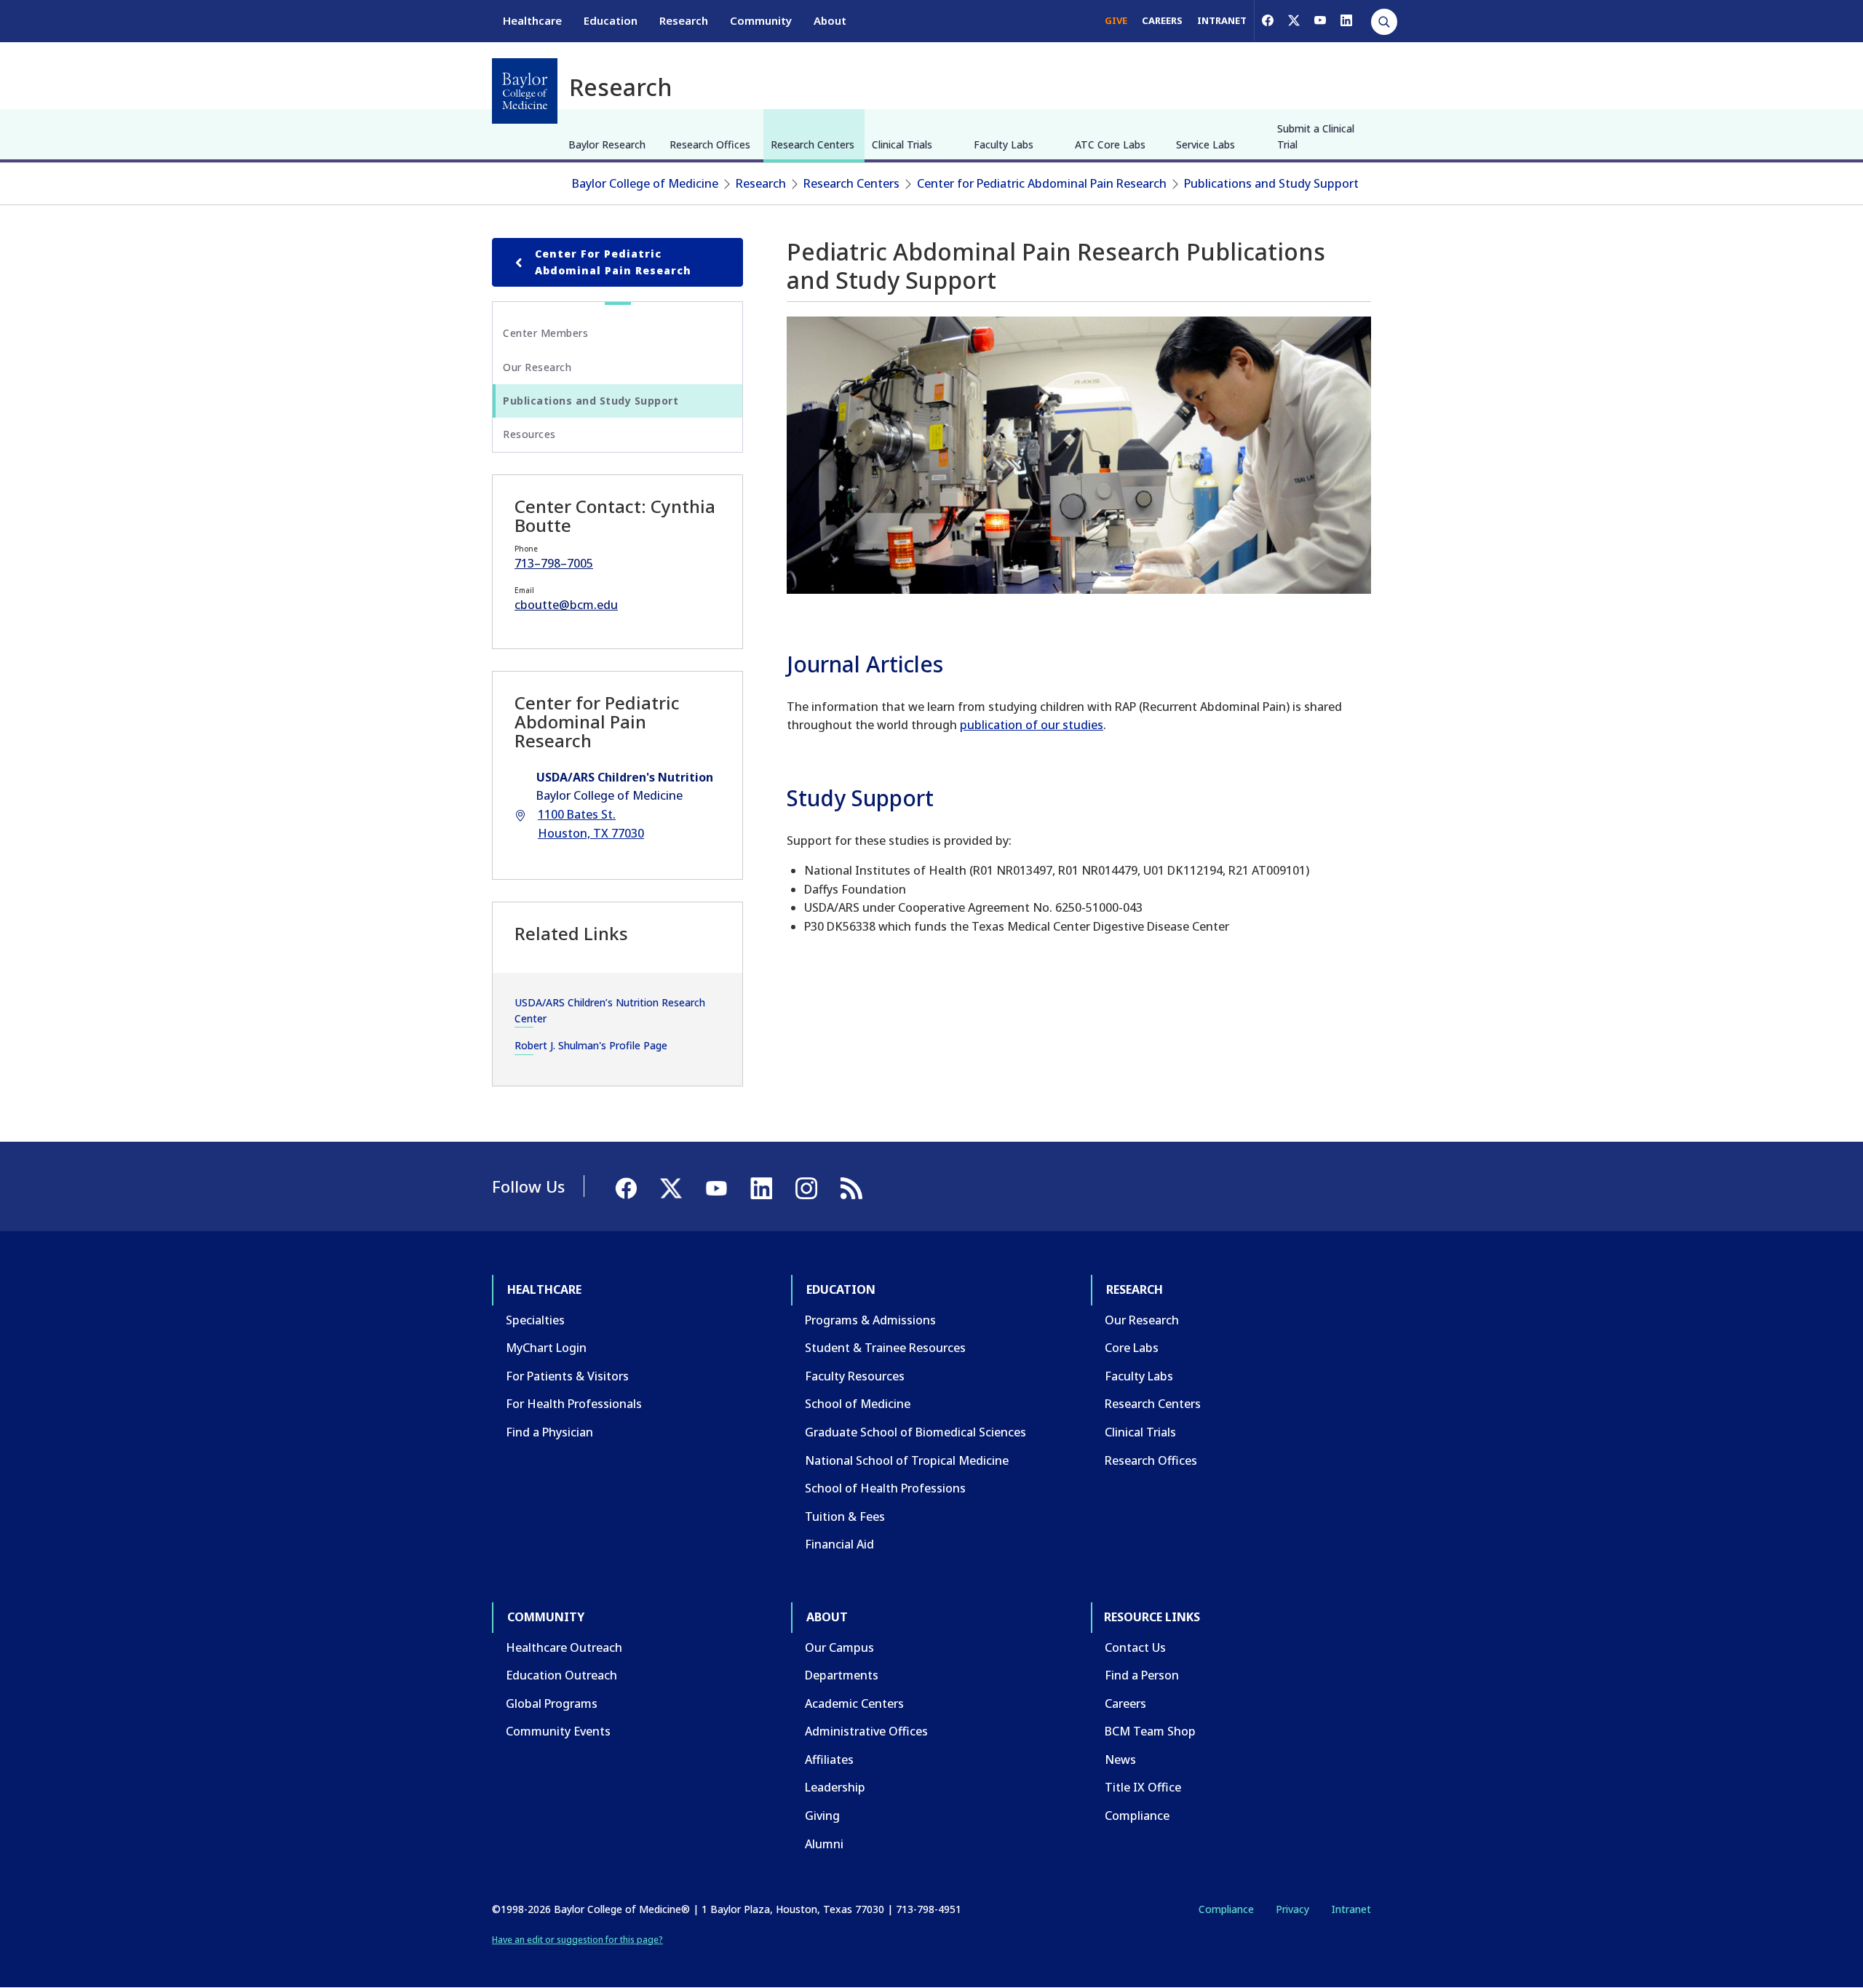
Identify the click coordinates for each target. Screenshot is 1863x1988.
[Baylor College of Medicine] (525, 91)
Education (611, 20)
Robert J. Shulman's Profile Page (591, 1045)
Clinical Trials (902, 144)
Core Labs (1132, 1348)
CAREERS (1162, 20)
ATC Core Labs (1110, 144)
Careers (1125, 1703)
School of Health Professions (885, 1488)
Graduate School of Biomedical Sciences (915, 1432)
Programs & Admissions (870, 1320)
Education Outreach (561, 1675)
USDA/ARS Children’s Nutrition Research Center (610, 1010)
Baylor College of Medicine (645, 183)
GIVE (1116, 20)
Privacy (1292, 1909)
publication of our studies (1032, 725)
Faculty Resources (855, 1376)
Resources (529, 434)
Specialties (535, 1320)
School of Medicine (858, 1404)
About (830, 20)
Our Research (537, 367)
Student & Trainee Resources (885, 1348)
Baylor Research (607, 144)
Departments (842, 1675)
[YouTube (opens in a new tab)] (1320, 20)
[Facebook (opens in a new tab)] (1268, 20)
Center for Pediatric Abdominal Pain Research (1042, 183)
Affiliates (829, 1760)
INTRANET (1222, 20)
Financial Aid (839, 1544)
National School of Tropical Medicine (907, 1460)
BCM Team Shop (1150, 1731)
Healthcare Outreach (564, 1647)
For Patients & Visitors (567, 1376)
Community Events (558, 1731)
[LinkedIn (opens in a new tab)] (1346, 20)
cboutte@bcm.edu (566, 605)
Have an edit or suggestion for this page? (577, 1940)
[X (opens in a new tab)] (1294, 20)
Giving (822, 1816)
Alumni (824, 1844)
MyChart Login (546, 1348)
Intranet (1351, 1909)
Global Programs (552, 1703)
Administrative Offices (866, 1731)
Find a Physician (549, 1432)
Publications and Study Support (1271, 183)
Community (761, 20)
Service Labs (1205, 144)
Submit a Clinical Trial (1316, 136)
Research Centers (813, 144)
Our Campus (839, 1647)
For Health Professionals (574, 1404)
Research (684, 20)
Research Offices (710, 144)
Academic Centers (854, 1703)
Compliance (1137, 1816)
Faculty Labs (1004, 144)
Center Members (545, 333)
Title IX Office (1143, 1787)
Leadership (835, 1787)
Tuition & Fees (845, 1516)
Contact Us (1135, 1647)
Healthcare (532, 20)
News (1120, 1760)
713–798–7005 (554, 563)
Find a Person (1142, 1675)
